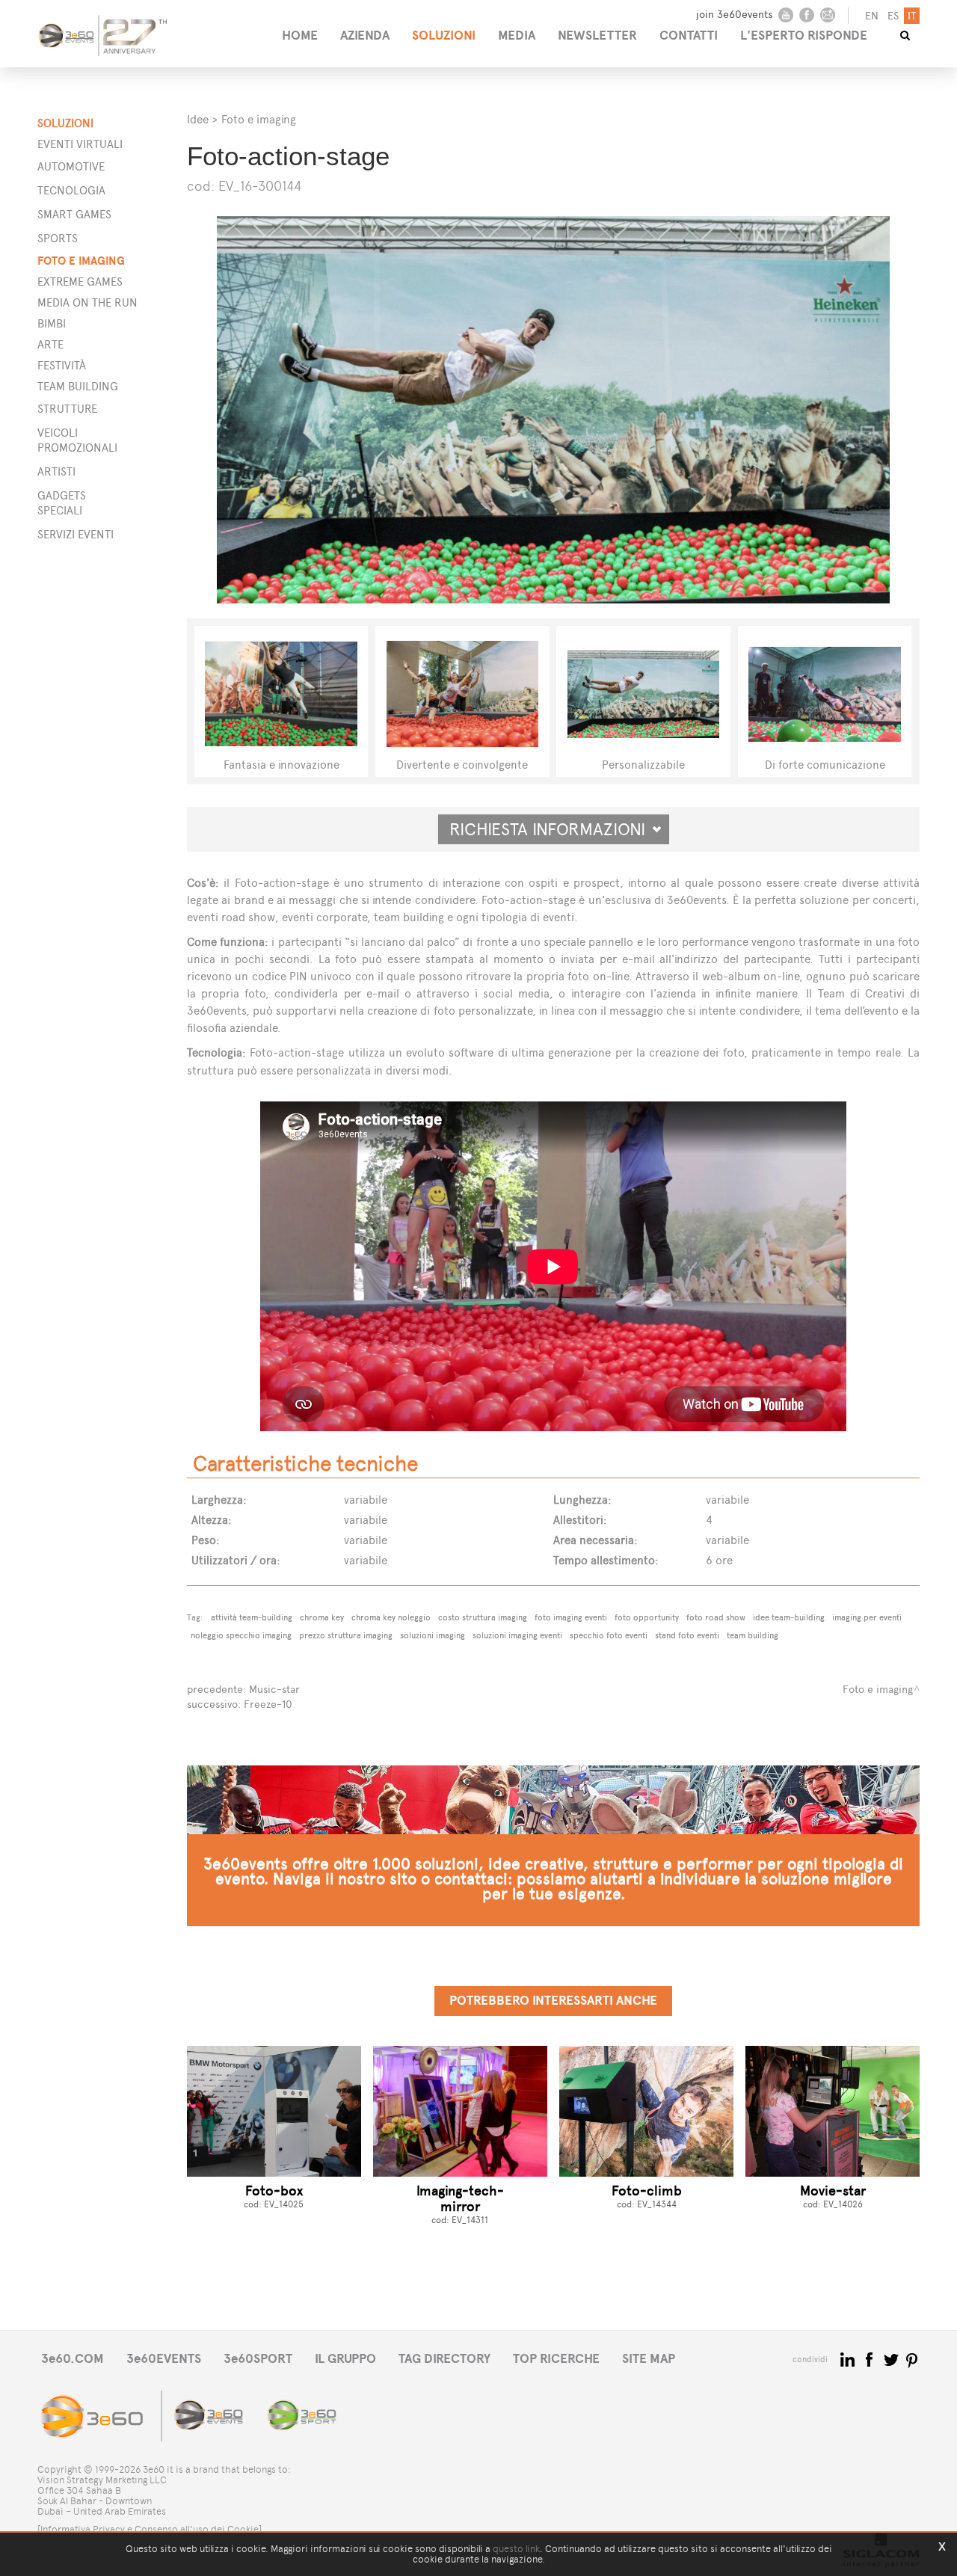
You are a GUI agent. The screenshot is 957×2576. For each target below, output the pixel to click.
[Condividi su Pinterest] (913, 2359)
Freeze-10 (268, 1704)
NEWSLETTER (597, 36)
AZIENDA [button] (365, 36)
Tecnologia (71, 190)
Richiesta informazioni (554, 829)
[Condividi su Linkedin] (849, 2359)
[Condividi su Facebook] (871, 2359)
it (912, 16)
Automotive (71, 166)
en (872, 16)
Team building (78, 386)
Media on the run (87, 302)
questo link (516, 2549)
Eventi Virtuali (80, 144)
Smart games (74, 214)
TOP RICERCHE (556, 2359)
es (893, 16)
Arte (50, 344)
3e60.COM (73, 2359)
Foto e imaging (81, 261)
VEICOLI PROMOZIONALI (77, 440)
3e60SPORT (258, 2359)
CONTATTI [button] (689, 36)
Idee (198, 119)
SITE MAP (649, 2359)
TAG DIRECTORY (444, 2359)
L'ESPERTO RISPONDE (804, 36)
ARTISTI (56, 471)
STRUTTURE (67, 409)
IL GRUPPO (345, 2359)
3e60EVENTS (164, 2359)
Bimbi (52, 323)
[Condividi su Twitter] (892, 2359)
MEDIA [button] (517, 36)
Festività (62, 365)
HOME (300, 36)
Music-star (274, 1690)
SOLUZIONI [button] (444, 36)
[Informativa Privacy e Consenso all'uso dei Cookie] (150, 2529)
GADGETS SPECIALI (62, 503)
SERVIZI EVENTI (76, 534)
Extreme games (80, 282)
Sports (58, 238)
